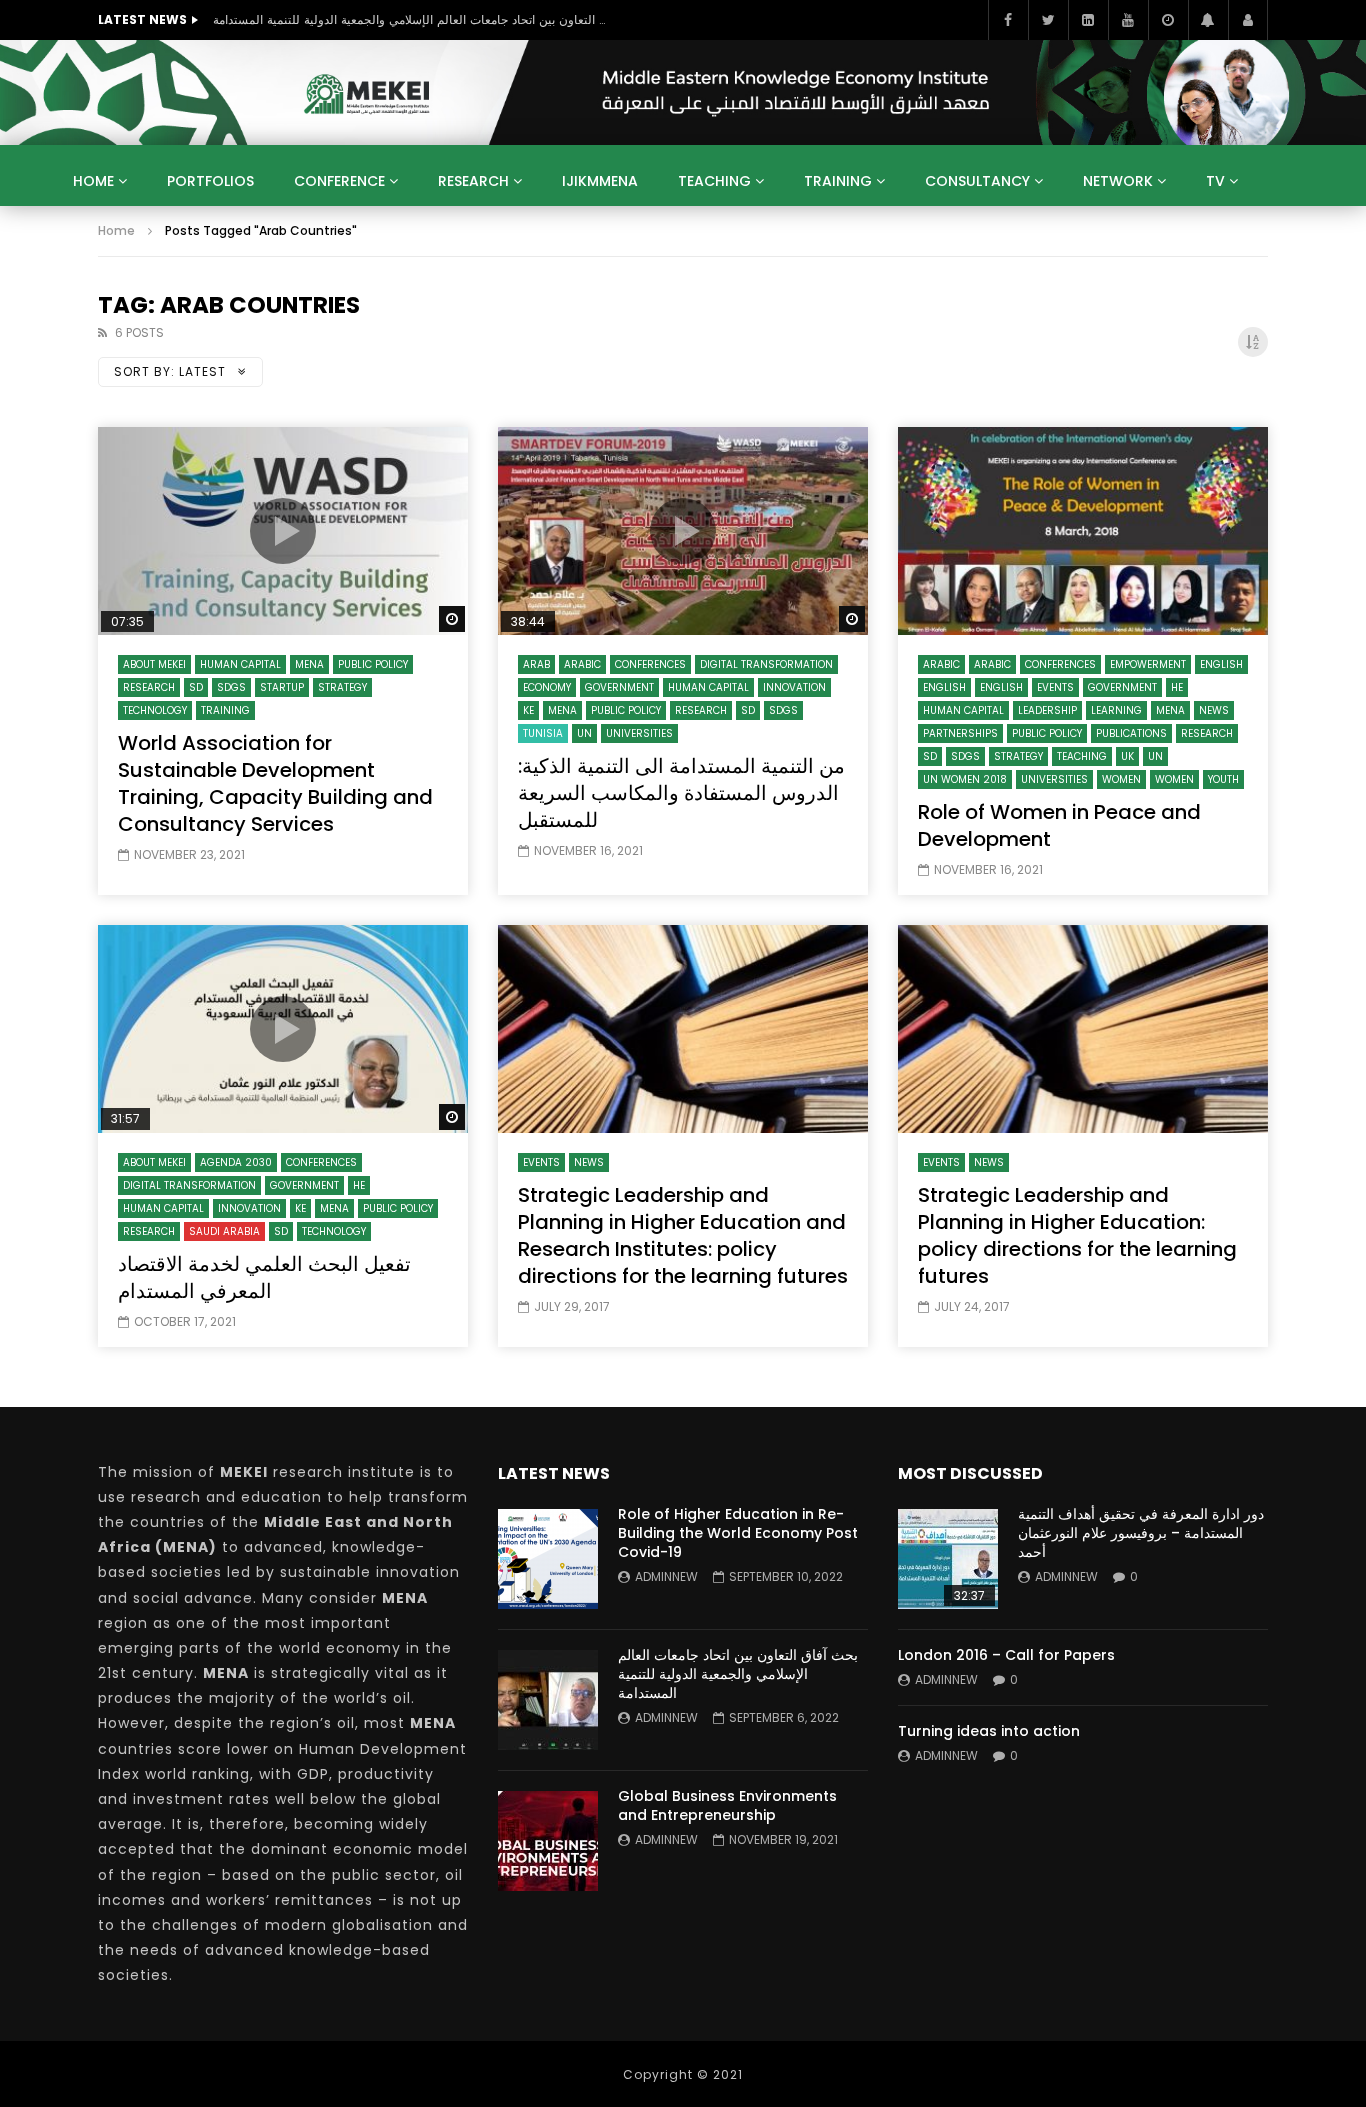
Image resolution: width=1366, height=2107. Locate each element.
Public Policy (373, 664)
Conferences (650, 664)
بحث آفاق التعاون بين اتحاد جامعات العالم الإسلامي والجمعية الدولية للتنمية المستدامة (413, 19)
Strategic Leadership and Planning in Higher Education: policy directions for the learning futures (1077, 1235)
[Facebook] (1008, 20)
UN (584, 733)
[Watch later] (1168, 20)
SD (196, 687)
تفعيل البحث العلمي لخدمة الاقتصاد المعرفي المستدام (264, 1277)
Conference (339, 181)
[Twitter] (1048, 20)
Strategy (342, 687)
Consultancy (977, 181)
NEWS (1214, 710)
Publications (1131, 733)
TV (1215, 181)
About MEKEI (154, 664)
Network (1118, 181)
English (1221, 664)
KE (528, 710)
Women (1121, 779)
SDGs (231, 687)
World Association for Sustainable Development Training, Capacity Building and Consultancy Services (275, 783)
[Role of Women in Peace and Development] (1083, 531)
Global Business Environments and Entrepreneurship (727, 1805)
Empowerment (1148, 664)
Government (619, 687)
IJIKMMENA (600, 181)
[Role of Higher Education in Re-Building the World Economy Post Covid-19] (548, 1559)
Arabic (582, 664)
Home (93, 181)
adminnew (666, 1576)
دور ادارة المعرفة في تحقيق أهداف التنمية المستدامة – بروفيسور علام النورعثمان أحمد (1141, 1533)
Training (838, 181)
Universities (639, 733)
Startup (282, 687)
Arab (536, 664)
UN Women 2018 (965, 779)
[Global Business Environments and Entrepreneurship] (548, 1841)
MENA (309, 664)
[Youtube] (1128, 20)
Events (1055, 687)
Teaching (714, 181)
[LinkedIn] (1088, 20)
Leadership (1047, 710)
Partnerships (960, 733)
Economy (547, 687)
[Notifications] (1208, 20)
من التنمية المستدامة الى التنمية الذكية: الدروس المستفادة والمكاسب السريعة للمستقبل (681, 793)
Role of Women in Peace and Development (1059, 825)
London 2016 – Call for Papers (1006, 1655)
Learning (1116, 710)
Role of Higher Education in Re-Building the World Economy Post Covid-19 (738, 1533)
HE (1177, 687)
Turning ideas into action (989, 1731)
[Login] (1248, 20)
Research (473, 181)
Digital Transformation (766, 664)
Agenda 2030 (236, 1162)
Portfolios (210, 181)
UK (1127, 756)
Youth (1223, 779)
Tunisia (543, 733)
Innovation (794, 687)
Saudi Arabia (224, 1231)
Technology (155, 710)
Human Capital (240, 664)
